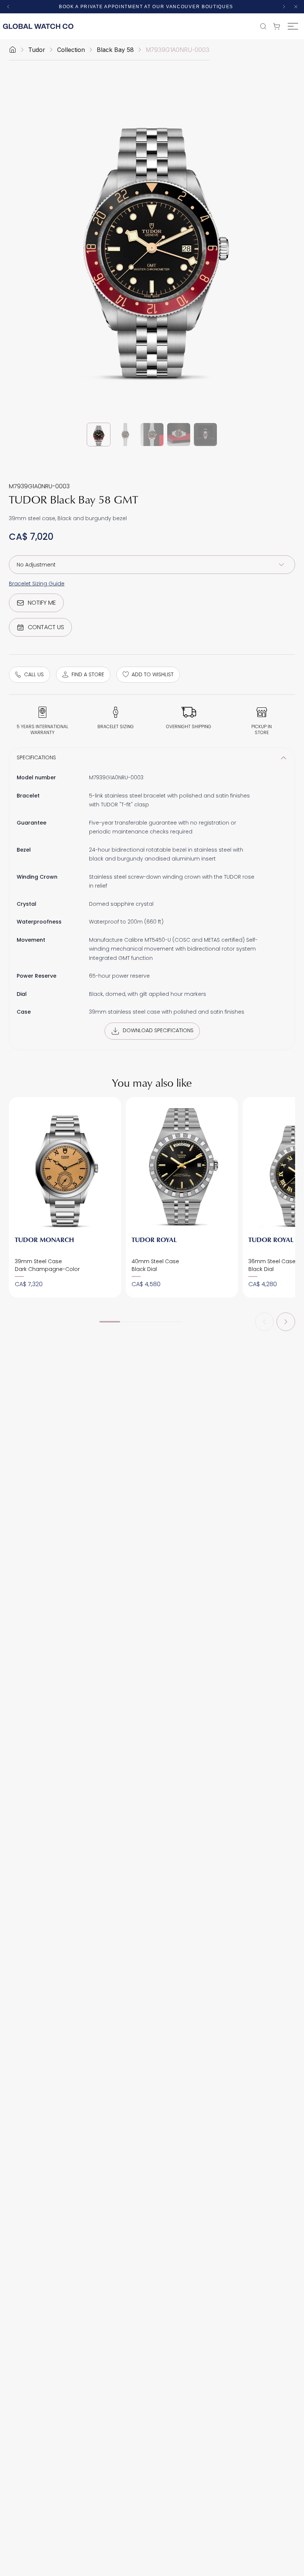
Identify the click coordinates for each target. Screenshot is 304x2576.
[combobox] (152, 565)
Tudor (37, 50)
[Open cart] (278, 26)
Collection (71, 50)
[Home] (13, 50)
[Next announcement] (284, 7)
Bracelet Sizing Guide (37, 584)
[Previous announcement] (8, 7)
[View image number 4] (179, 435)
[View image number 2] (125, 435)
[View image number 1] (99, 435)
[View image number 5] (205, 435)
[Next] (286, 1322)
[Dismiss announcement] (296, 7)
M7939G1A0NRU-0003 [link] (178, 50)
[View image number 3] (152, 435)
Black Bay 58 (115, 50)
